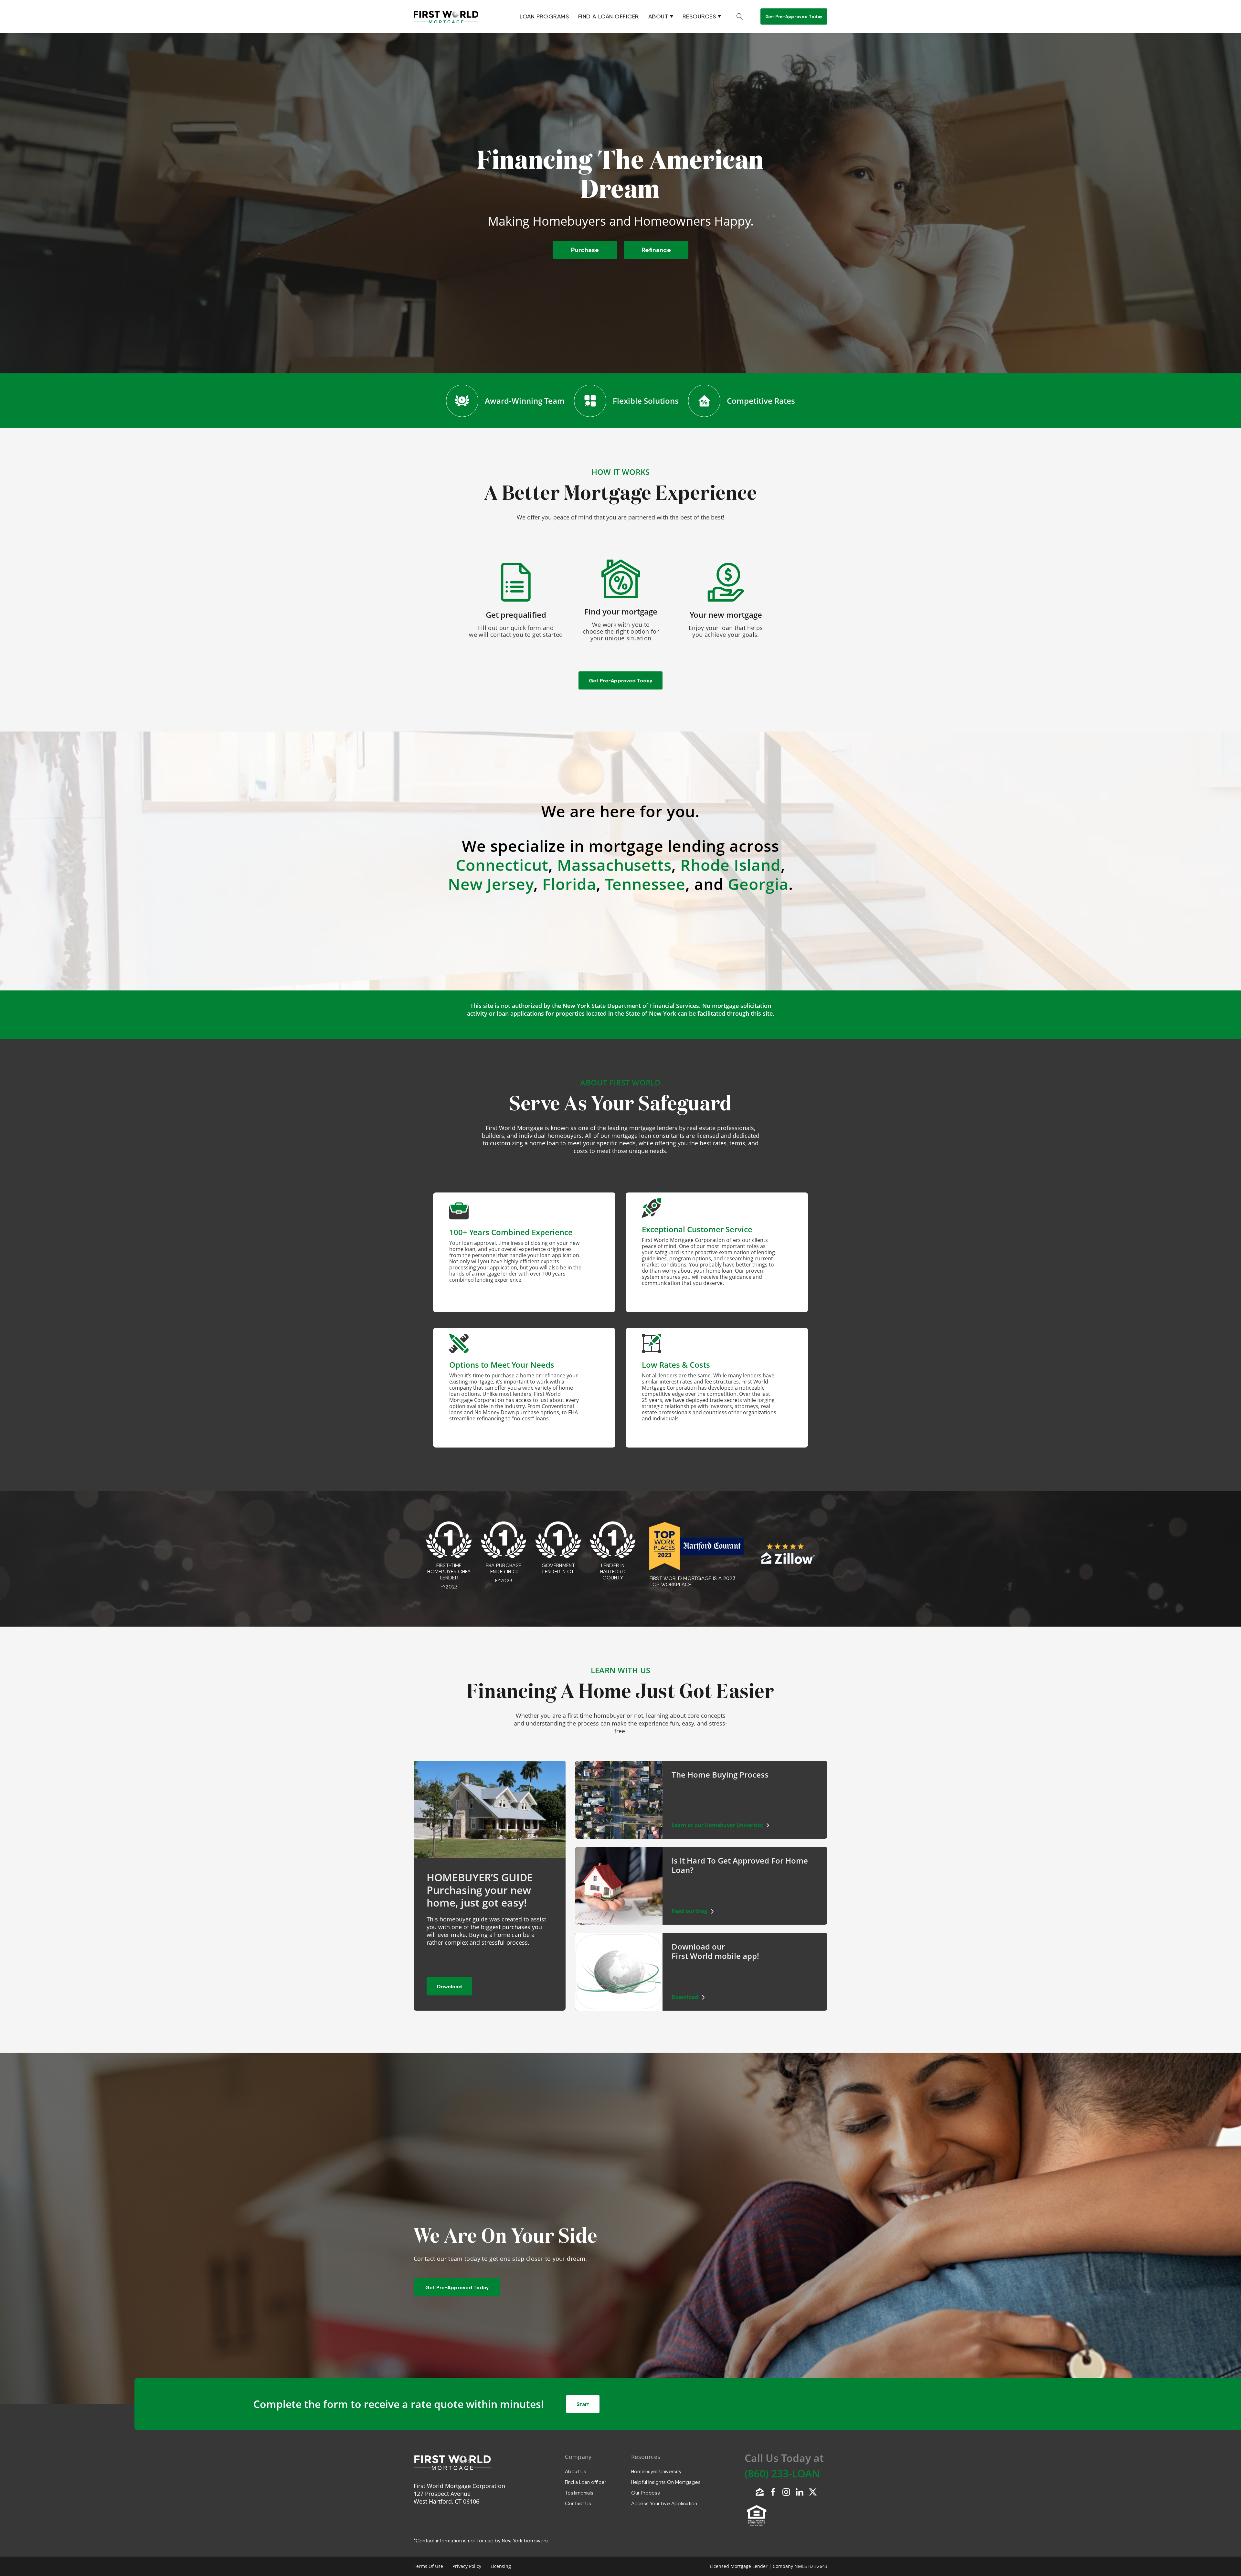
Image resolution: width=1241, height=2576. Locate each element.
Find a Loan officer (586, 2482)
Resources (699, 16)
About (658, 16)
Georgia (758, 884)
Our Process (646, 2493)
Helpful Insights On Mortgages (666, 2482)
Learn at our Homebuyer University (717, 1825)
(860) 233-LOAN (782, 2473)
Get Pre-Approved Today (794, 16)
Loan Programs (544, 16)
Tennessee (645, 884)
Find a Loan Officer (609, 16)
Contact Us (578, 2503)
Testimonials (579, 2493)
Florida (569, 884)
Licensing (501, 2566)
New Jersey (491, 884)
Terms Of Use (428, 2566)
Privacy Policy (467, 2566)
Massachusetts (614, 865)
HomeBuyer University (656, 2471)
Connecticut (502, 865)
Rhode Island (731, 865)
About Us (576, 2471)
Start (583, 2404)
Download (449, 1986)
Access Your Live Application (664, 2503)
